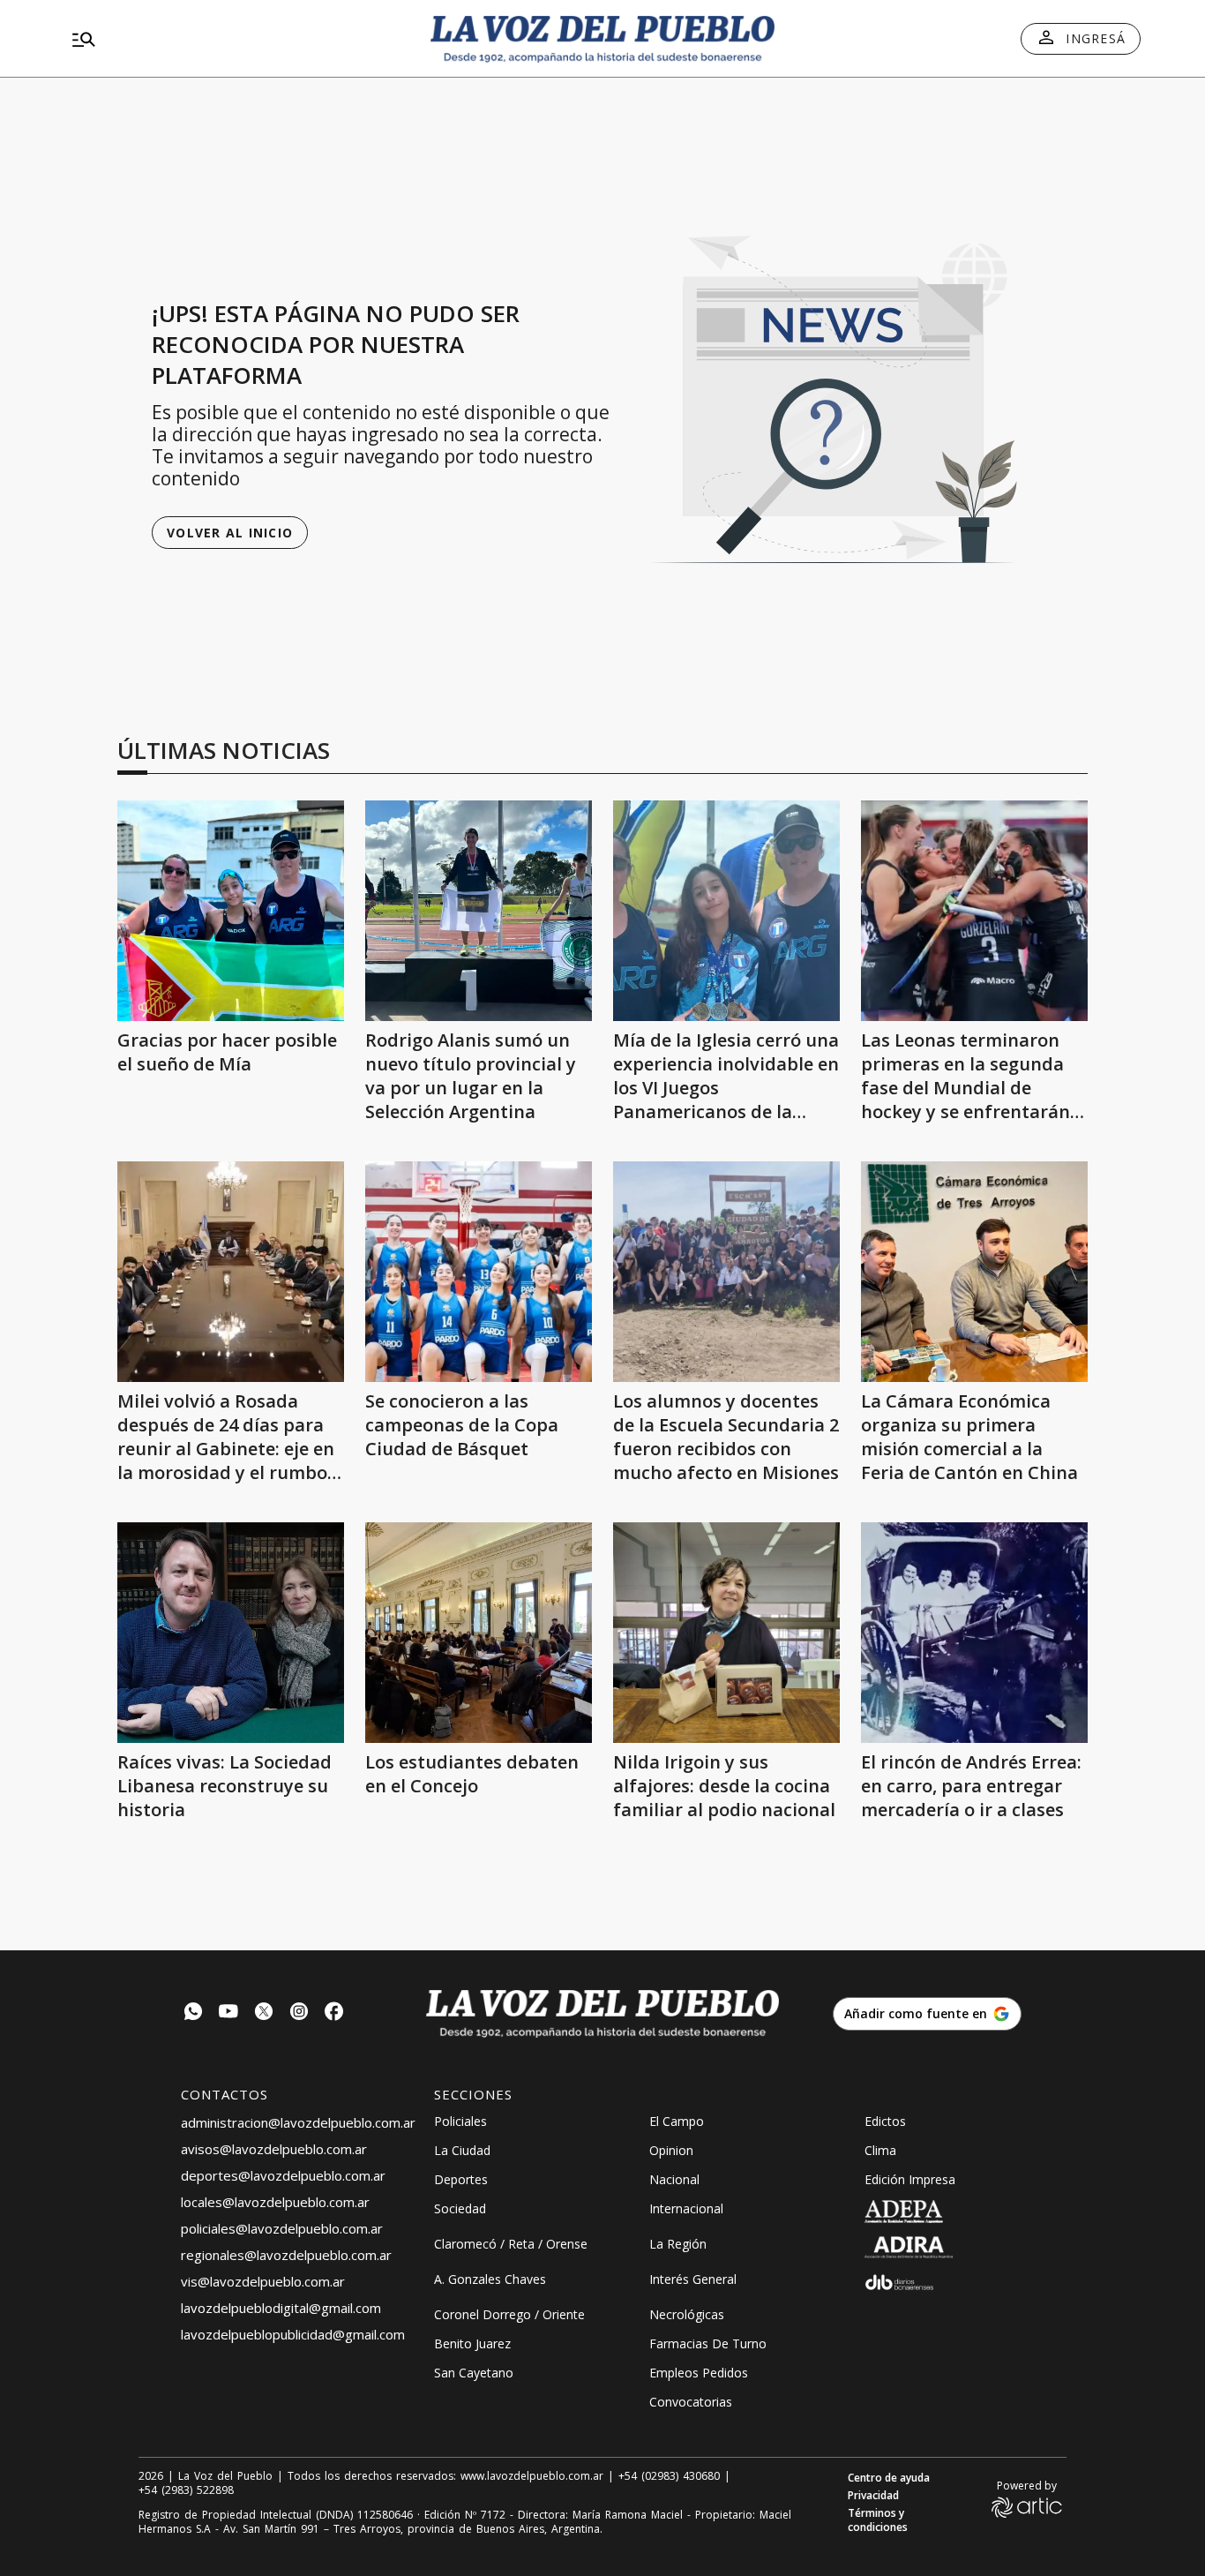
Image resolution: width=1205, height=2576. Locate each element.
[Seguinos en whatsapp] (193, 2013)
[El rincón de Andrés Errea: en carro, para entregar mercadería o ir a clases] (974, 1633)
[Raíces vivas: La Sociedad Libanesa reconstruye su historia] (231, 1633)
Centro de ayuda (889, 2478)
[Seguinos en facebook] (334, 2013)
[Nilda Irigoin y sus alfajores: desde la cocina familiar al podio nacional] (726, 1633)
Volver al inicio (230, 533)
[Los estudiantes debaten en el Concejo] (479, 1633)
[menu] (236, 39)
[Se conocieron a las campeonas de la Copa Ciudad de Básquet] (479, 1272)
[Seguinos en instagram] (299, 2013)
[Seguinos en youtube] (228, 2013)
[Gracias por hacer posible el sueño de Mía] (231, 911)
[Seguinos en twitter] (264, 2013)
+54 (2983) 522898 (186, 2490)
